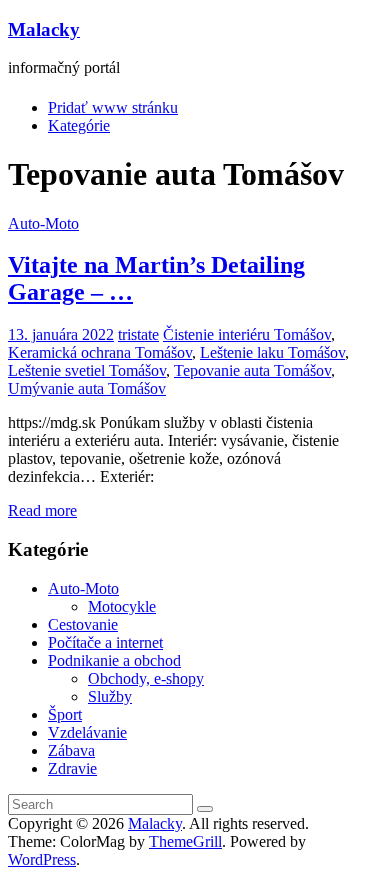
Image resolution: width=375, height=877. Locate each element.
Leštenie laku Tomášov (272, 352)
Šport (65, 714)
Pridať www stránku (113, 107)
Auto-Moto (43, 223)
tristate (138, 334)
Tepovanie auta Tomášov (252, 370)
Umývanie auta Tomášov (87, 388)
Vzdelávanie (87, 732)
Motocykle (122, 606)
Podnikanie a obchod (114, 660)
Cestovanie (83, 624)
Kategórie (79, 125)
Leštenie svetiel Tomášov (87, 370)
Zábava (71, 750)
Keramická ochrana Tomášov (100, 352)
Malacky (44, 29)
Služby (110, 696)
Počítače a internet (105, 642)
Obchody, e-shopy (146, 678)
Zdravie (72, 768)
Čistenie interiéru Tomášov (247, 334)
